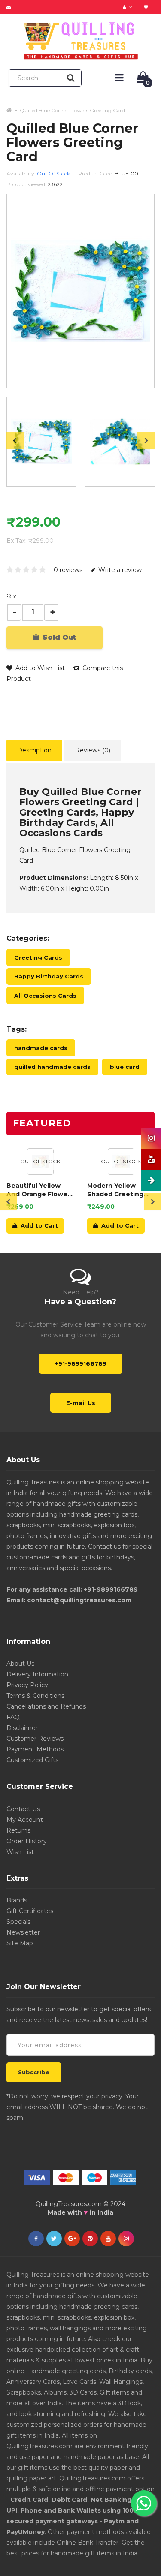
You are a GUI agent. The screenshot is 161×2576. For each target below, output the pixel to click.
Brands (17, 1900)
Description (34, 750)
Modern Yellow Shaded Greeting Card (115, 1190)
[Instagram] (126, 2239)
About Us (20, 1664)
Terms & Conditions (35, 1696)
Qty (11, 595)
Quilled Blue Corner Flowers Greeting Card (72, 110)
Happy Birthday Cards (49, 976)
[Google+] (72, 2239)
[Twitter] (54, 2239)
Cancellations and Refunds (46, 1706)
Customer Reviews (35, 1739)
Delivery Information (37, 1674)
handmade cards (41, 1048)
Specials (18, 1922)
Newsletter (23, 1932)
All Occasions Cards (45, 996)
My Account (25, 1820)
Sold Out (58, 637)
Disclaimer (22, 1728)
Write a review (119, 570)
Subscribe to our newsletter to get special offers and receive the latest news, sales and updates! (79, 2015)
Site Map (20, 1943)
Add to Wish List (39, 668)
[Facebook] (36, 2239)
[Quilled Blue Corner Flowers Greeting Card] (41, 442)
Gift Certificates (30, 1911)
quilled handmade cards (52, 1067)
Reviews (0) (93, 750)
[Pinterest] (90, 2239)
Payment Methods (35, 1749)
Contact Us (23, 1809)
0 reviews (68, 570)
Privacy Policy (27, 1685)
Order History (27, 1841)
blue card (125, 1067)
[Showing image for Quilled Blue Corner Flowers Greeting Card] (120, 442)
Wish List (20, 1852)
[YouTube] (108, 2239)
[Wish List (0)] (147, 7)
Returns (18, 1830)
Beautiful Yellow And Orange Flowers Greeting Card (40, 1190)
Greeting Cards (38, 957)
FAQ (13, 1717)
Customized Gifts (32, 1760)
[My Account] (128, 7)
